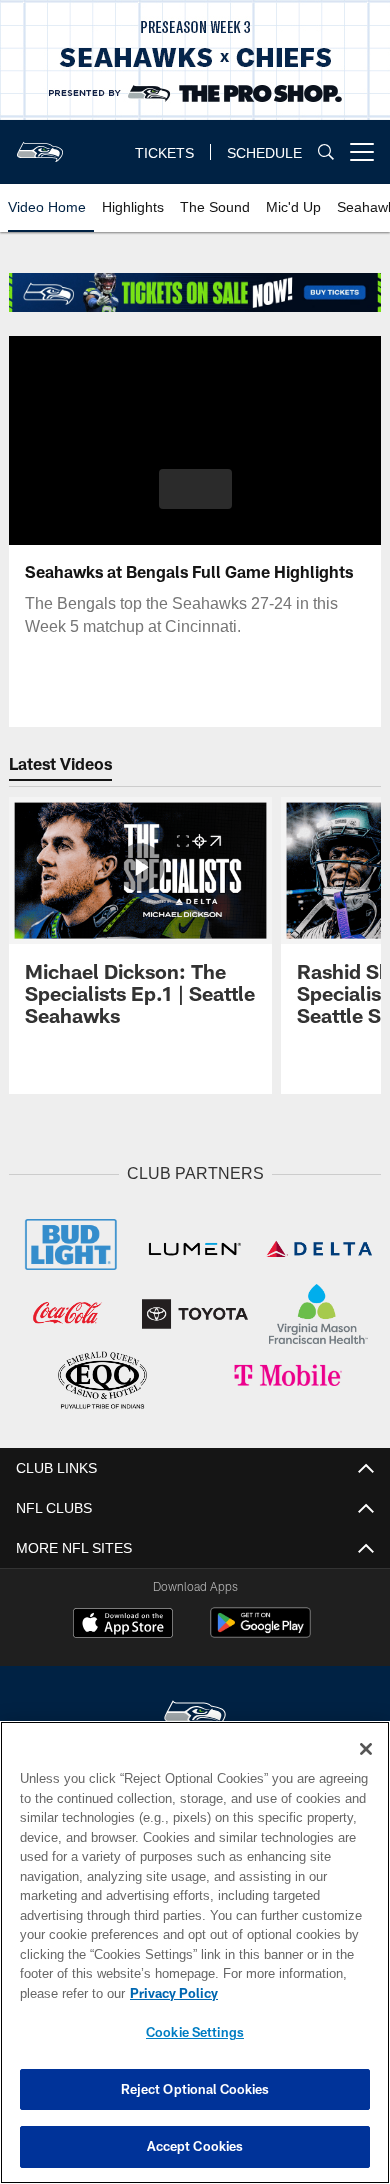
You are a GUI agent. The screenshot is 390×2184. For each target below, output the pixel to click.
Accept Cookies (195, 2146)
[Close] (366, 1749)
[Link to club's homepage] (40, 144)
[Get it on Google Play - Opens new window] (260, 1633)
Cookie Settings (195, 2032)
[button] (195, 489)
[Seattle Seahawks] (195, 1717)
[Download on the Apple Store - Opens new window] (123, 1625)
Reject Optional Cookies (195, 2089)
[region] (195, 1952)
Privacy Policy (174, 1993)
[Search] (326, 151)
